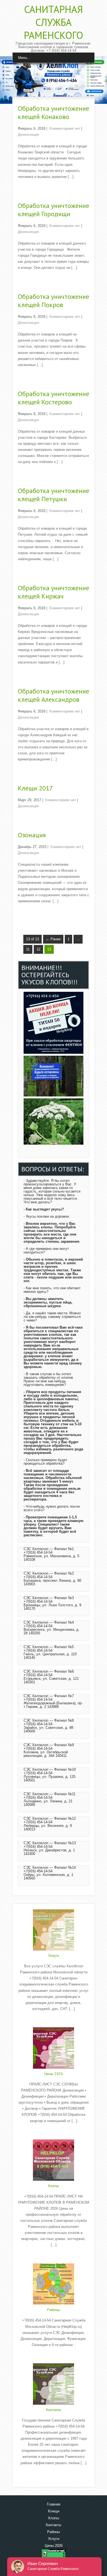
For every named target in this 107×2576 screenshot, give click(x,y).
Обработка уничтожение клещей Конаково (54, 113)
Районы (54, 2310)
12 (38, 949)
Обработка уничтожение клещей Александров (54, 695)
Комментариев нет (65, 128)
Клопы (54, 2186)
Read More (54, 2020)
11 (28, 949)
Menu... (24, 58)
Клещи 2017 (35, 788)
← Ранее (53, 939)
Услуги (54, 1955)
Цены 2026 (54, 2074)
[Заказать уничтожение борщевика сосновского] (54, 1143)
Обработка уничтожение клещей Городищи (54, 210)
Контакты (54, 2410)
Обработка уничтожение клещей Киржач (54, 592)
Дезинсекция (28, 135)
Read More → (29, 188)
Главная (54, 2504)
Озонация (32, 835)
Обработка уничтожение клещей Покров (54, 301)
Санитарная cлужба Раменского (54, 22)
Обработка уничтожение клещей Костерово (54, 398)
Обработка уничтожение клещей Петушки (54, 495)
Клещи (54, 2511)
